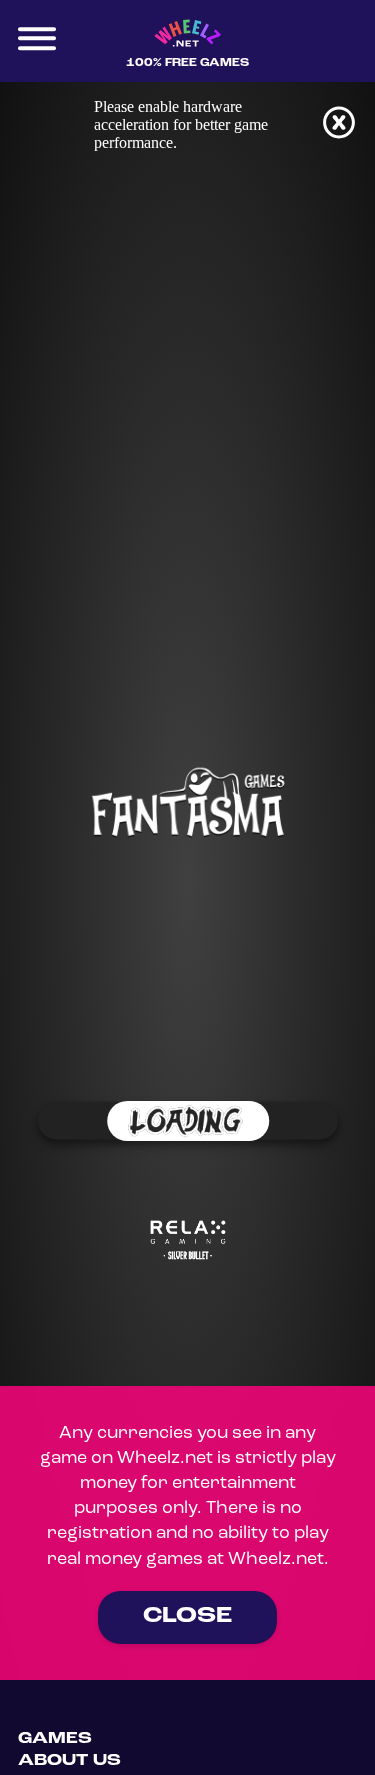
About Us (69, 1761)
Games (55, 1739)
